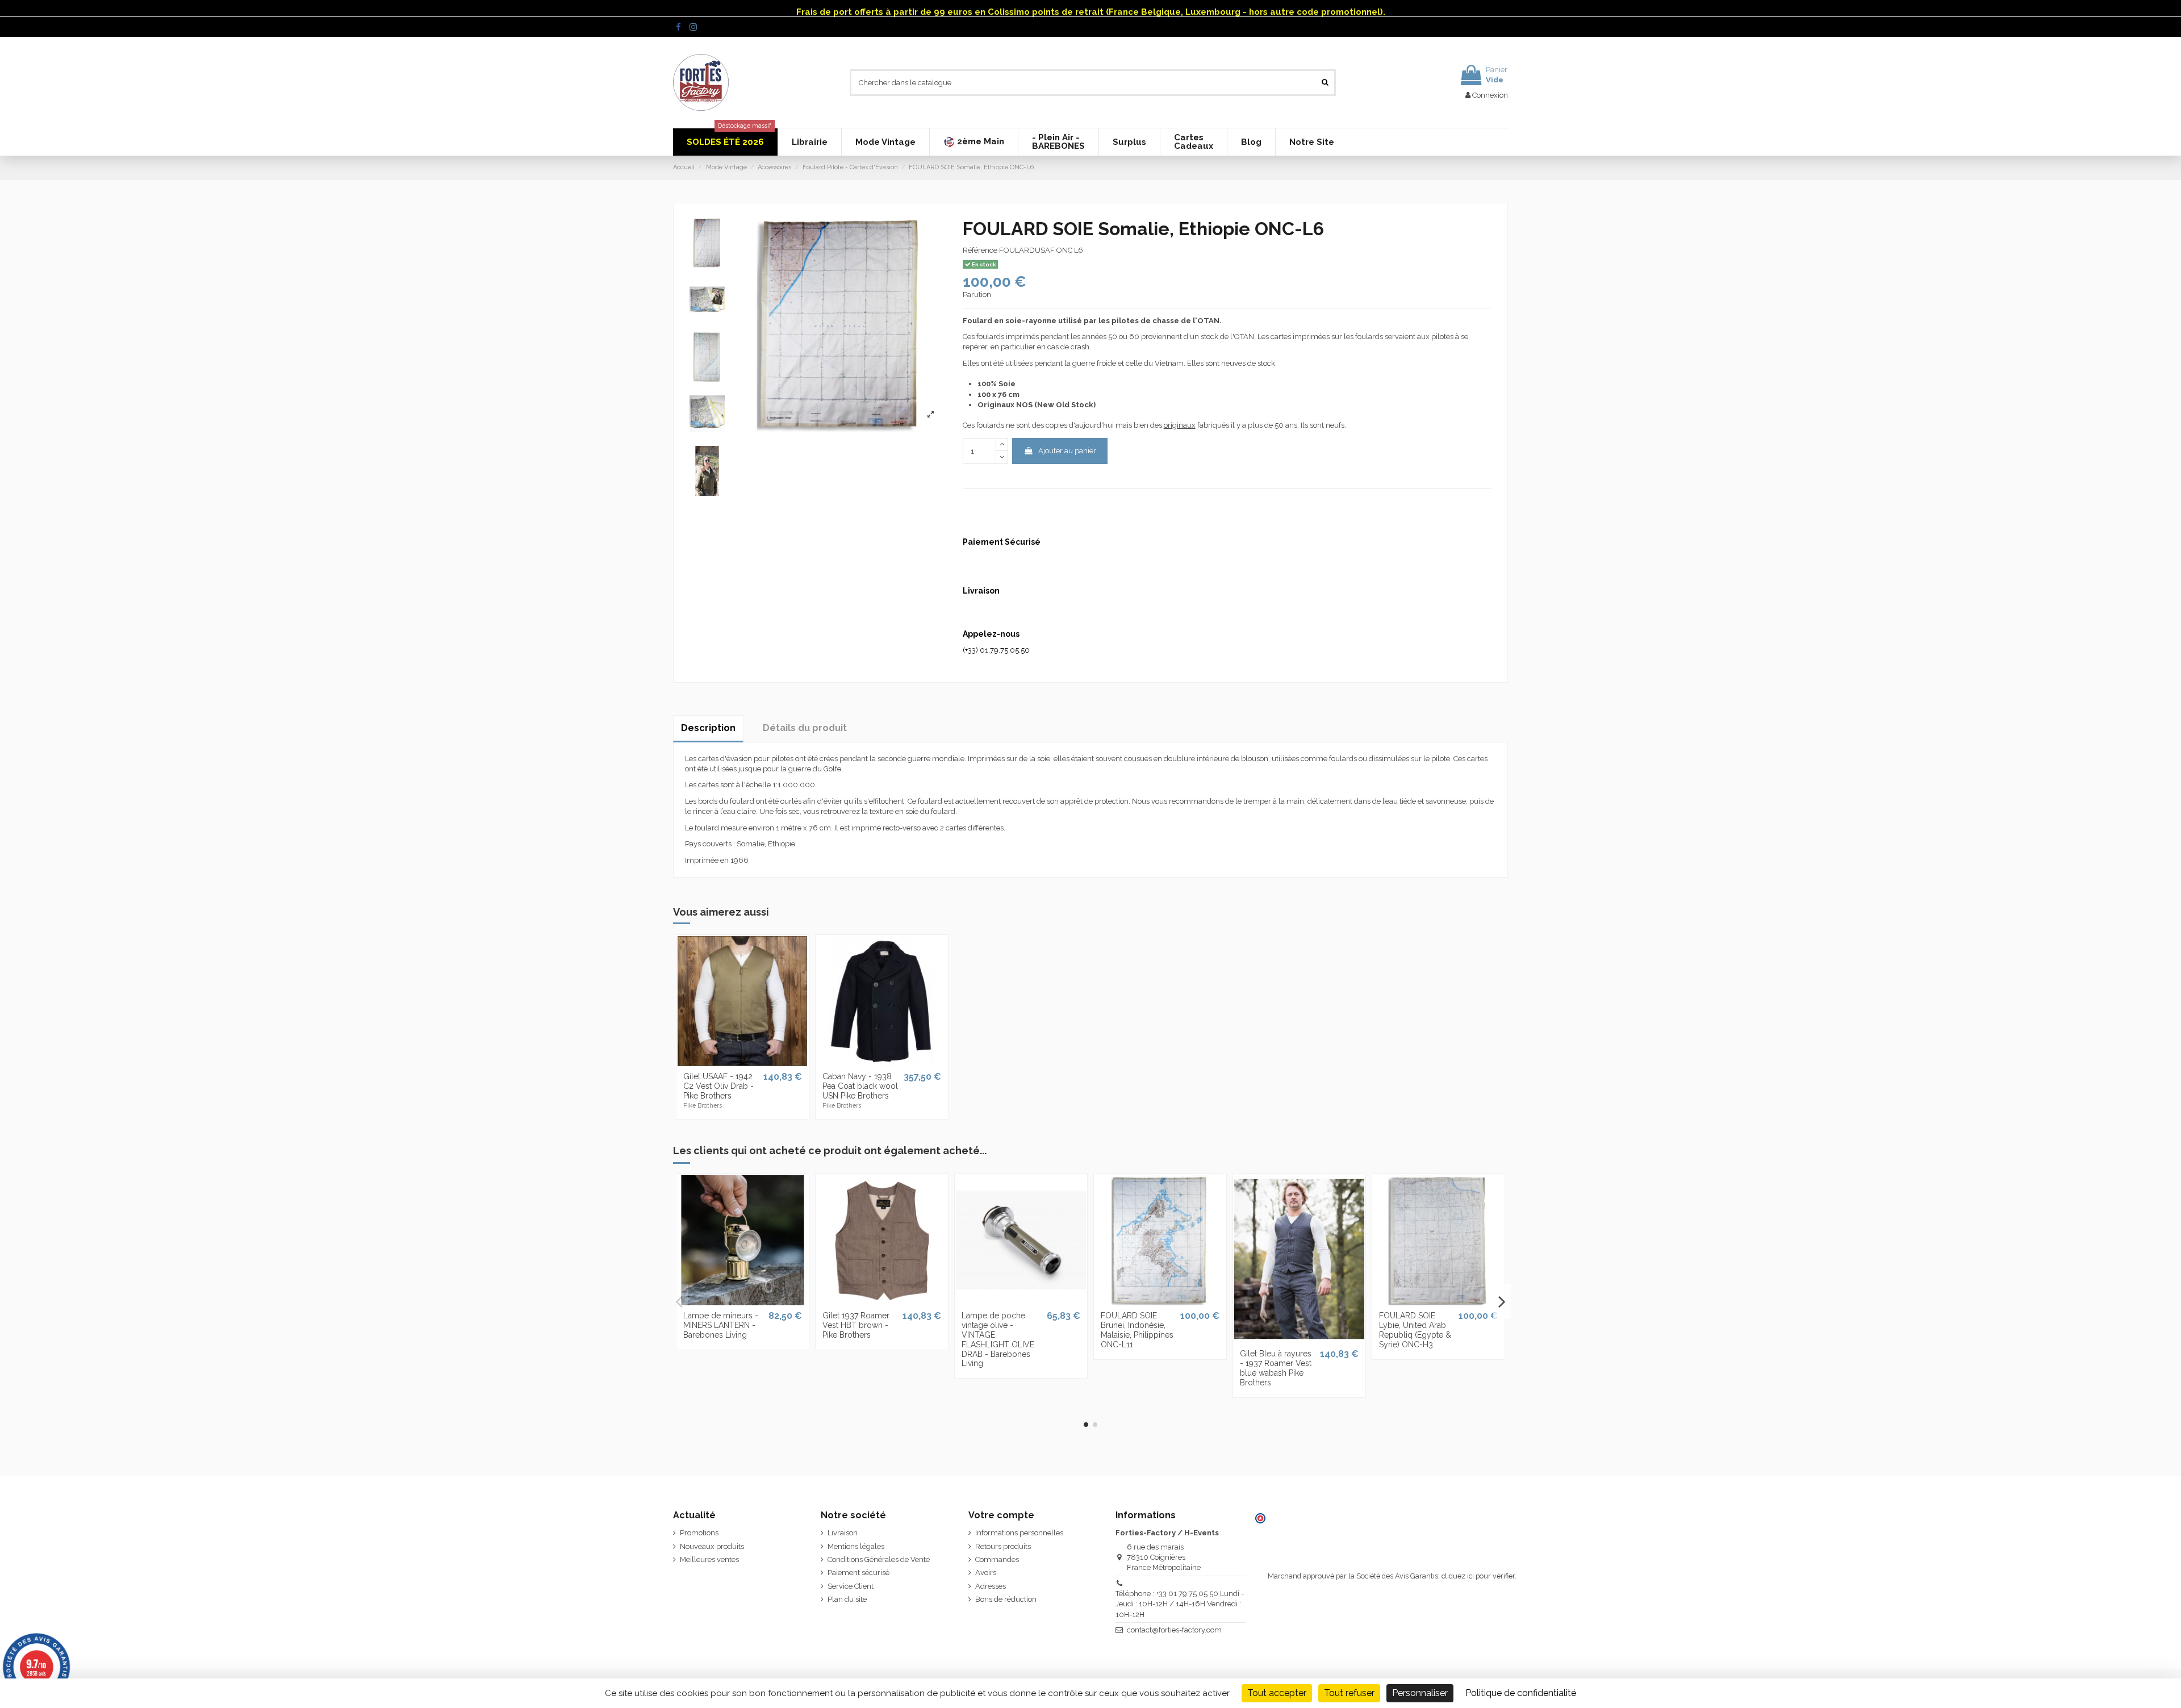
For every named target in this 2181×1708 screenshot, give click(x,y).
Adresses (991, 1586)
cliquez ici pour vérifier (1478, 1576)
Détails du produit (805, 728)
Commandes (997, 1559)
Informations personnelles (1019, 1533)
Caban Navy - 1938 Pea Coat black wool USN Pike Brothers (860, 1086)
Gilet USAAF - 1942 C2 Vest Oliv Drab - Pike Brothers (718, 1086)
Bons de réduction (1006, 1599)
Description (708, 728)
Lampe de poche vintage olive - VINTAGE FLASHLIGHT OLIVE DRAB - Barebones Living (998, 1339)
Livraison (843, 1533)
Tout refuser (1349, 1693)
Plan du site (847, 1599)
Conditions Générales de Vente (879, 1559)
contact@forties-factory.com (1174, 1630)
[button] (973, 142)
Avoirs (986, 1573)
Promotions (699, 1533)
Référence (980, 250)
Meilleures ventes (709, 1559)
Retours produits (1003, 1546)
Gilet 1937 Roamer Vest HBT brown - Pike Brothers (856, 1325)
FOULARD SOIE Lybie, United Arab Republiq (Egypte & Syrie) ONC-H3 (1415, 1330)
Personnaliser (1420, 1693)
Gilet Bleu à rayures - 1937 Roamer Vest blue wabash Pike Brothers (1276, 1368)
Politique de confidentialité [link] (1521, 1693)
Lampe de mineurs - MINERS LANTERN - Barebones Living (721, 1325)
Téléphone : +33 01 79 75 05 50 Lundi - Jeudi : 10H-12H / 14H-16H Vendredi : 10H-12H (1180, 1604)
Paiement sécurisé (858, 1573)
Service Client (851, 1586)
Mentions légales (856, 1546)
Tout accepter (1277, 1693)
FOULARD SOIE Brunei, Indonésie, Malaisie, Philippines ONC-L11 (1137, 1330)
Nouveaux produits (712, 1546)
